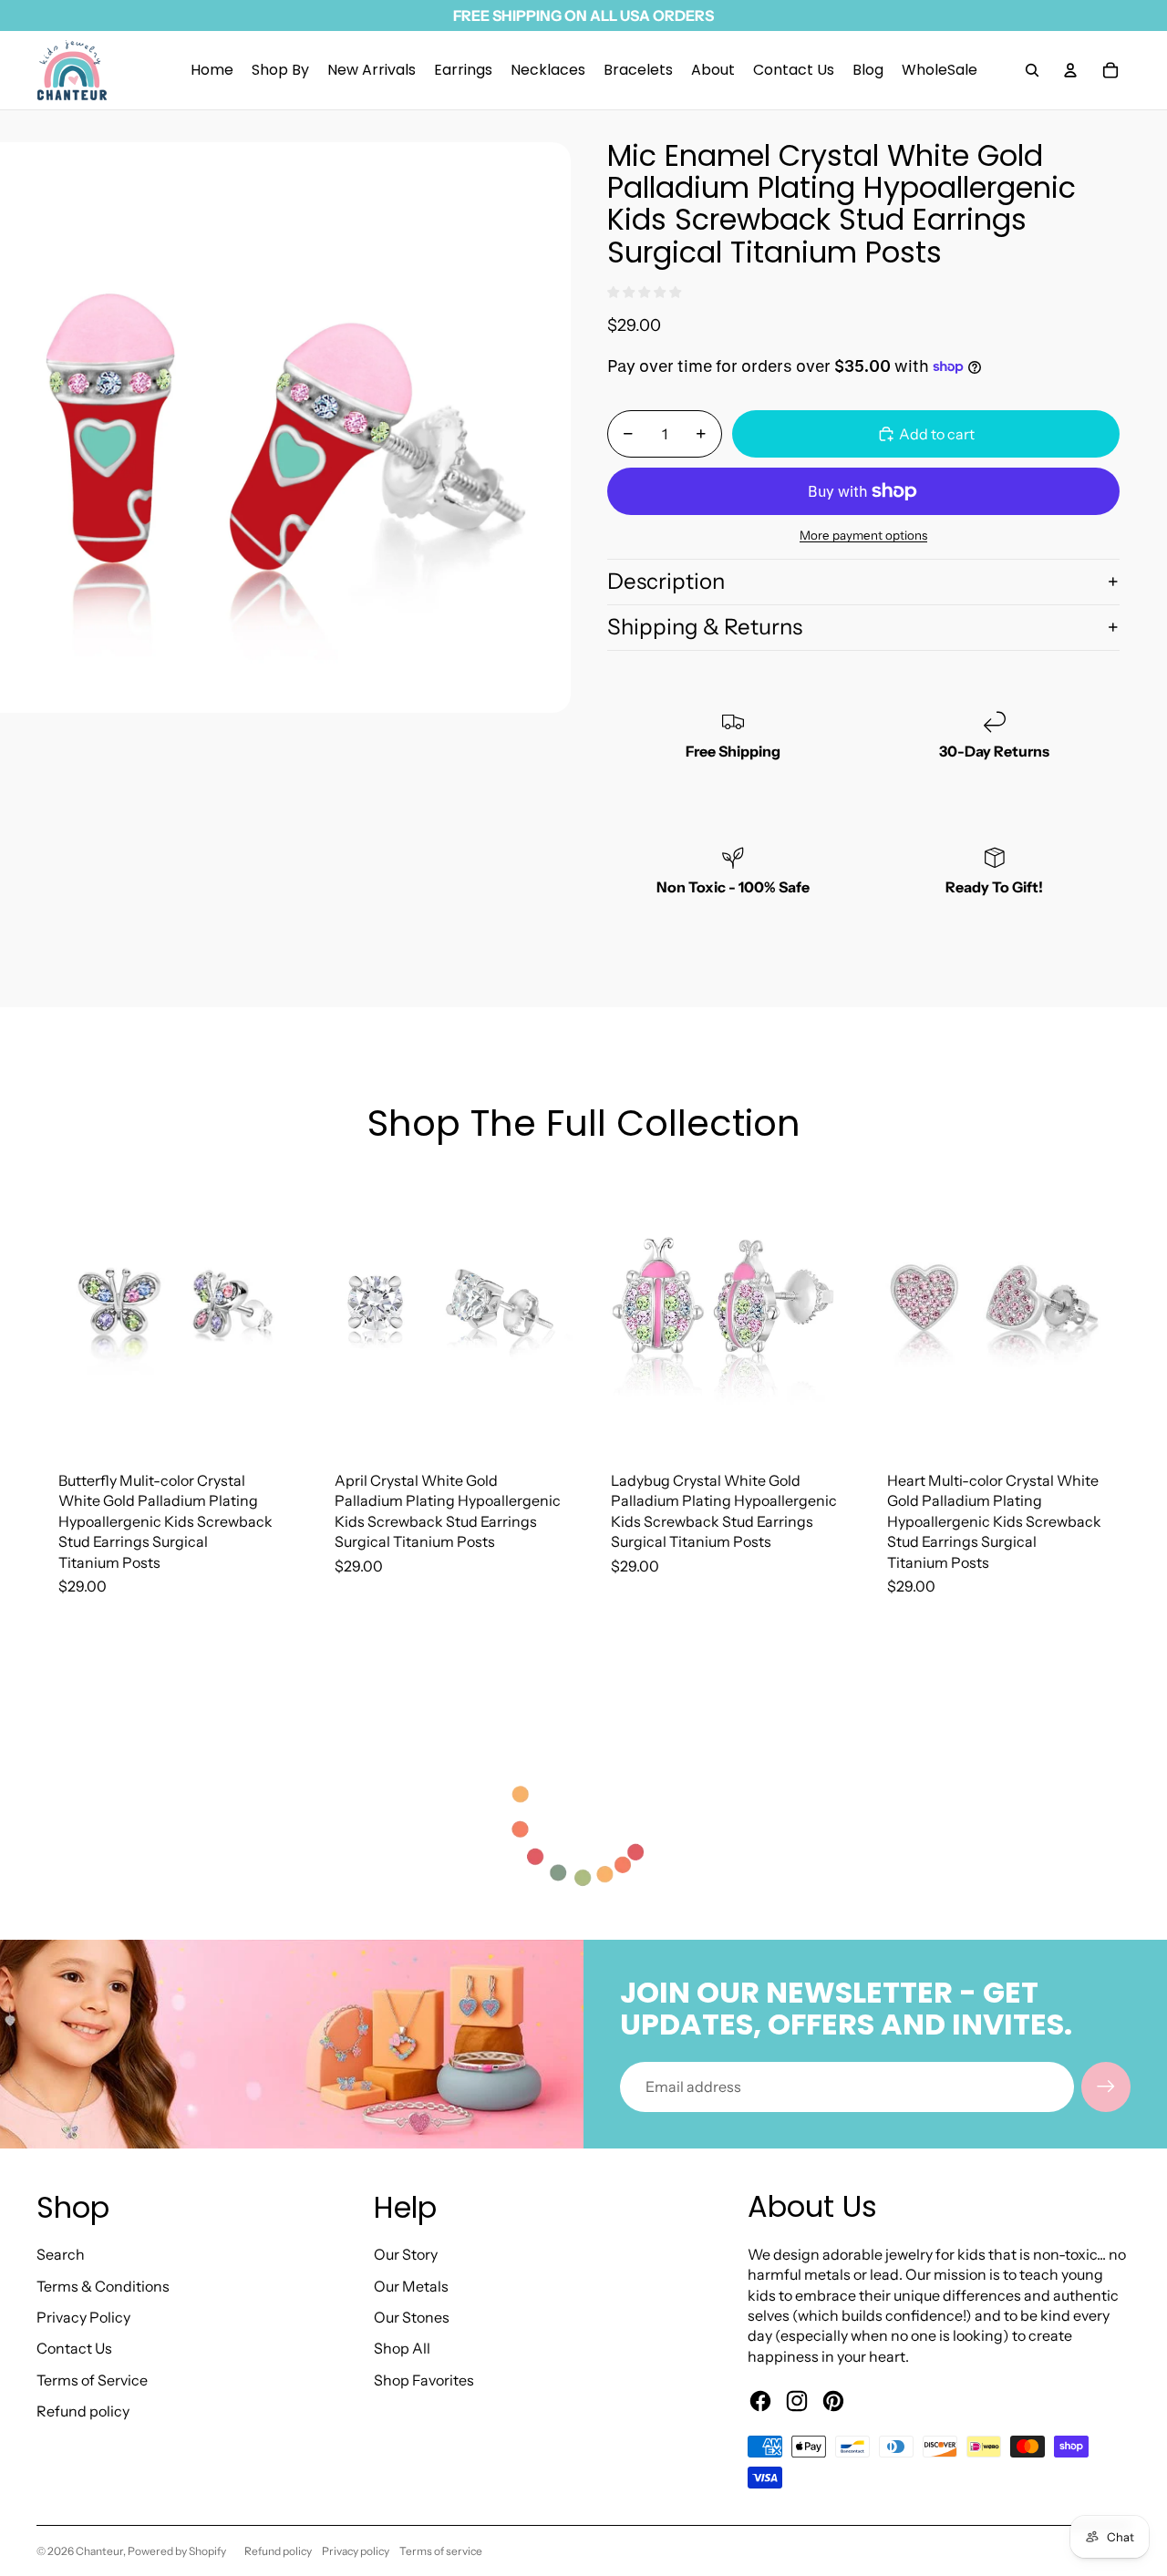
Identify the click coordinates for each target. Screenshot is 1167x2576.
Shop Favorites (424, 2380)
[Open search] (1032, 70)
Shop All (402, 2348)
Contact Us (74, 2348)
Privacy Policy (83, 2317)
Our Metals (411, 2286)
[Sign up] (1106, 2087)
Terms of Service (92, 2380)
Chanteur (99, 2551)
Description (666, 581)
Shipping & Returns (705, 627)
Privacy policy (356, 2551)
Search (61, 2254)
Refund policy (83, 2411)
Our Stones (412, 2317)
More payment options (863, 535)
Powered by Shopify (177, 2551)
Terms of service (441, 2551)
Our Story (406, 2254)
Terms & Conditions (103, 2286)
